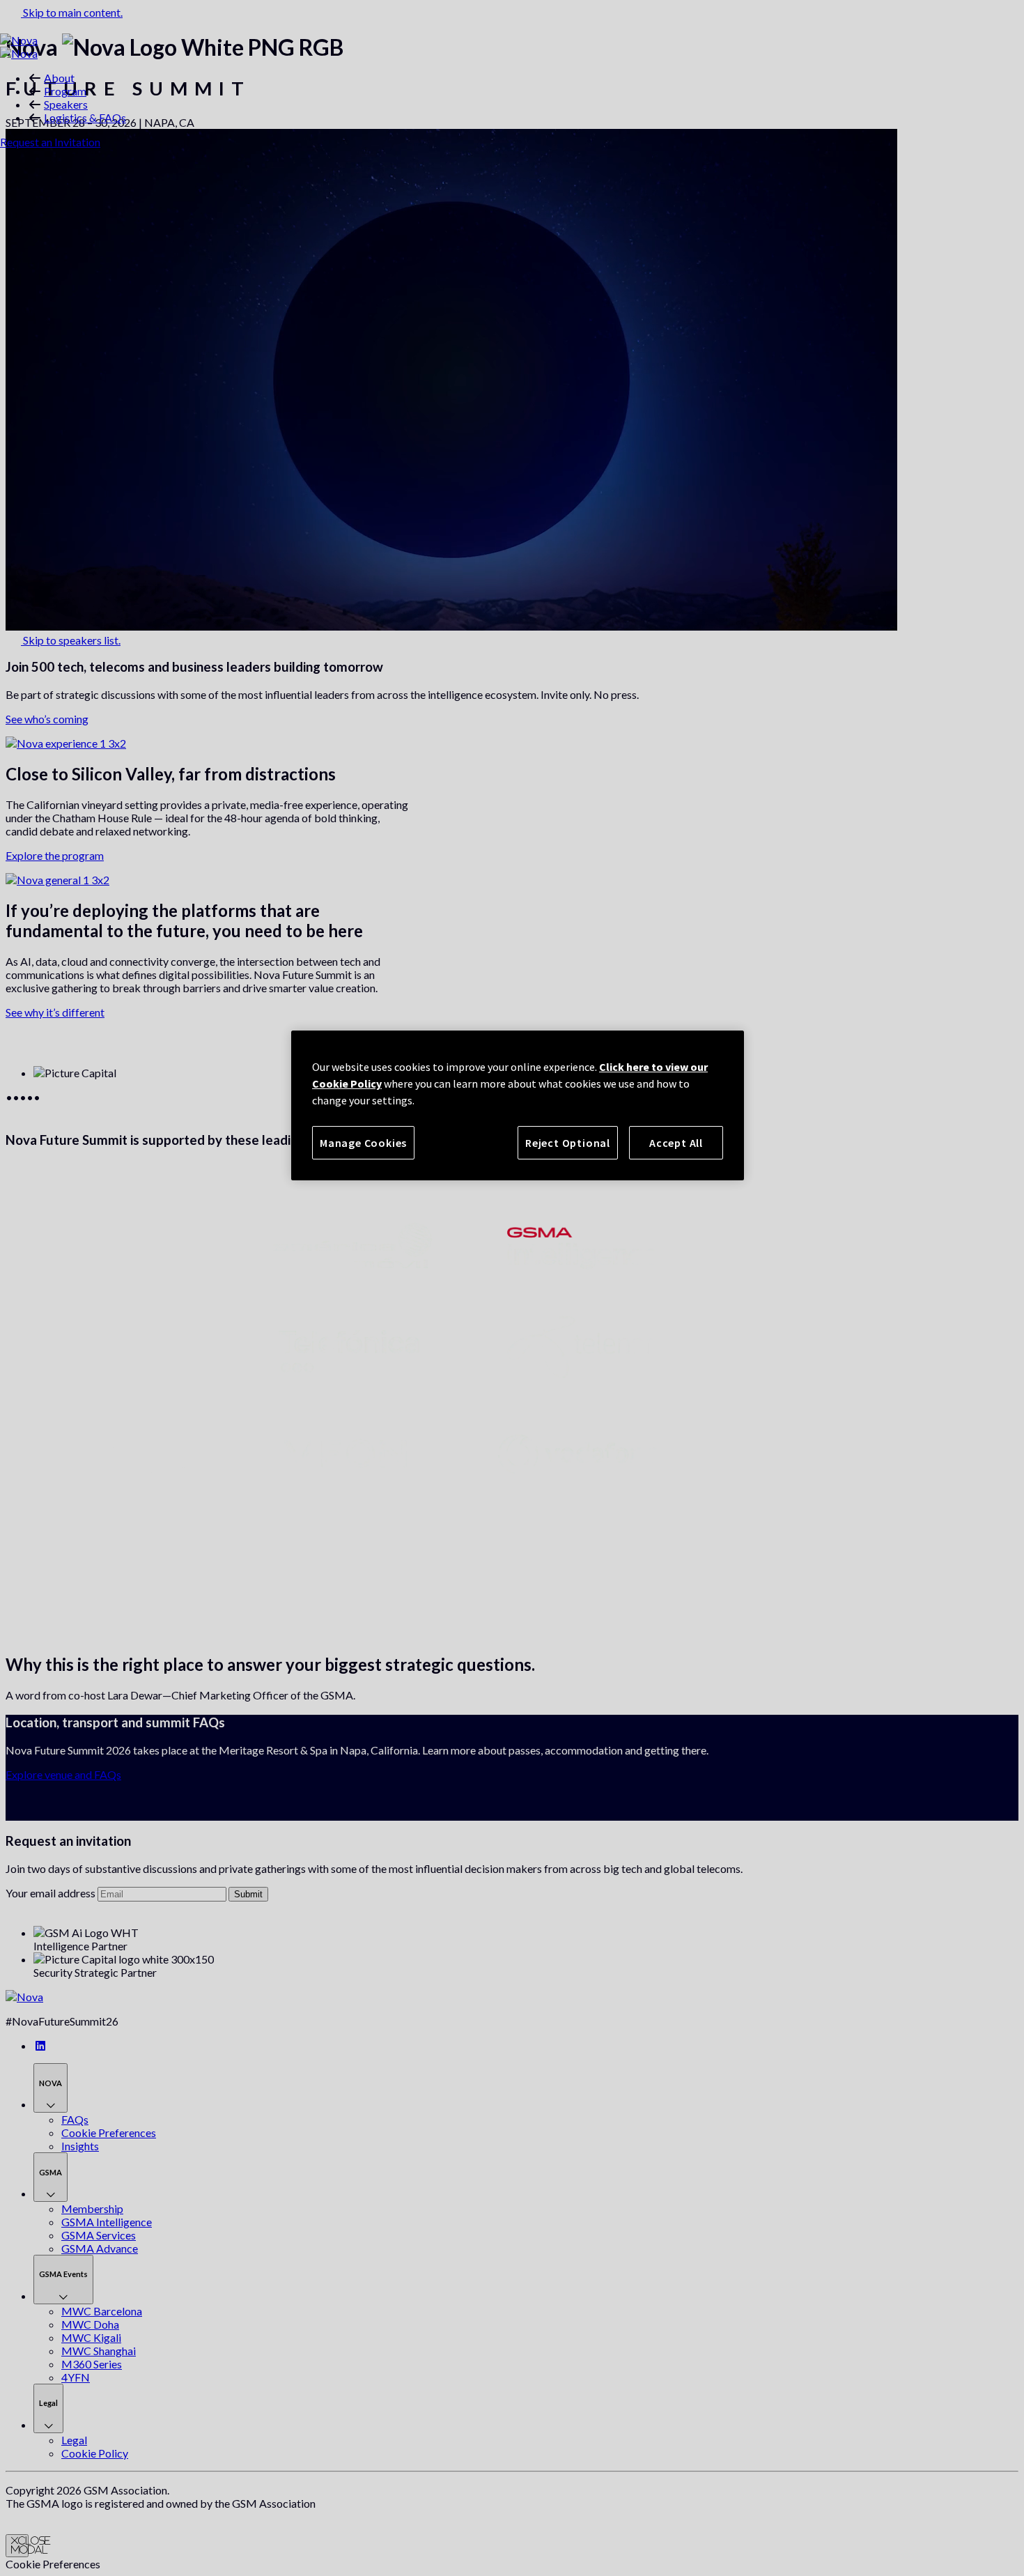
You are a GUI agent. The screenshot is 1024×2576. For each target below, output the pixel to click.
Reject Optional (568, 1143)
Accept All (676, 1143)
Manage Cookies (363, 1143)
